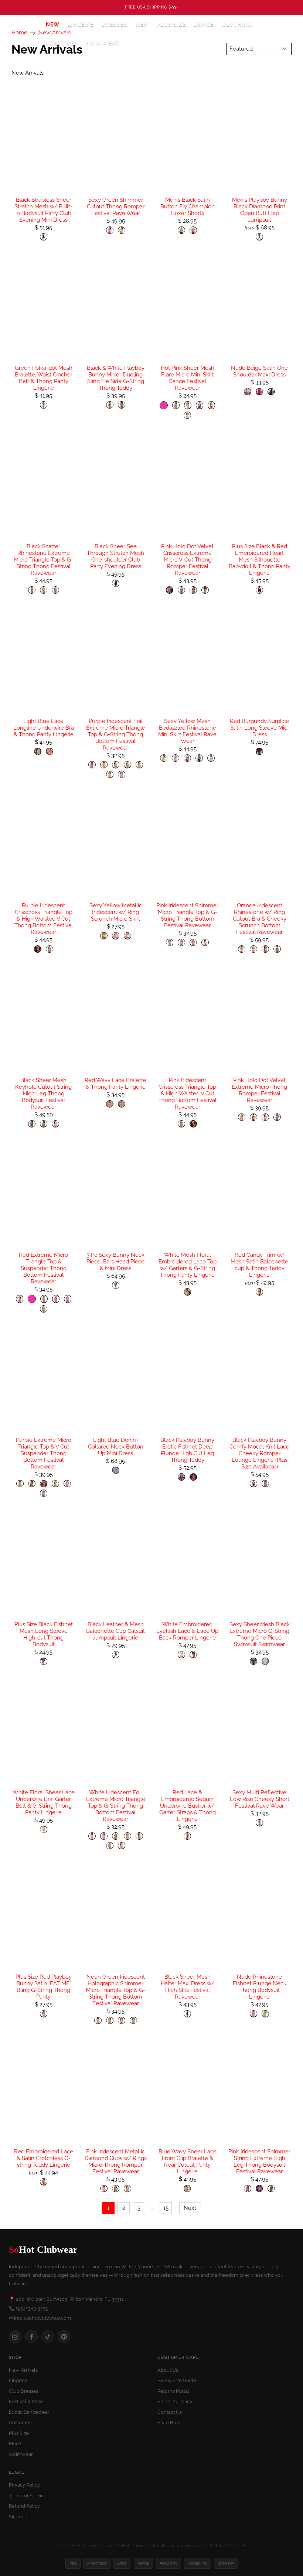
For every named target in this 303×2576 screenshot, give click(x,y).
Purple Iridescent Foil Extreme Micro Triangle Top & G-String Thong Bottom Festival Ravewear (116, 734)
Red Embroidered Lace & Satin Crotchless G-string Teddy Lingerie (44, 2158)
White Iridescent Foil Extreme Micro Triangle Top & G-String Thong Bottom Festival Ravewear (116, 1806)
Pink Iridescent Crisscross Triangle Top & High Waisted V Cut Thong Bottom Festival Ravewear (187, 1093)
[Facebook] (31, 2337)
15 (166, 2208)
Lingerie (18, 2380)
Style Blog (169, 2423)
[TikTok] (48, 2337)
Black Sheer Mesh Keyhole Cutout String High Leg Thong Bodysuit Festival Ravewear (43, 1093)
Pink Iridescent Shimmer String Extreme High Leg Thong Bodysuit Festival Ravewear (259, 2162)
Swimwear (103, 43)
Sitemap (18, 2517)
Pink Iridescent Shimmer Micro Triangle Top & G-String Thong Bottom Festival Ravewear (187, 915)
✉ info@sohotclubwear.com (40, 2318)
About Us (168, 2370)
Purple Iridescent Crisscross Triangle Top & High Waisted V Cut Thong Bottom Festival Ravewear (44, 919)
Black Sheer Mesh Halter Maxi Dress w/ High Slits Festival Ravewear (188, 1987)
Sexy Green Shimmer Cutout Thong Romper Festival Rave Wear (116, 207)
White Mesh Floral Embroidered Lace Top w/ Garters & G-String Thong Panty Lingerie (188, 1265)
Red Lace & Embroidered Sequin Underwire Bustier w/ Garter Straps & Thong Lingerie (188, 1806)
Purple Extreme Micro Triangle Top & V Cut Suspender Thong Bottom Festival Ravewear (44, 1453)
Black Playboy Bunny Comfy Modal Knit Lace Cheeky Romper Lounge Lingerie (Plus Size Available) (259, 1453)
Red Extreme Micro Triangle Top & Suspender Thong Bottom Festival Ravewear (43, 1268)
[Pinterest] (64, 2337)
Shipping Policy (175, 2401)
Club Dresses (24, 2391)
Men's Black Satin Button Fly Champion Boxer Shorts (188, 207)
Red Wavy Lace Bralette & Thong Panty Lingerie (115, 1084)
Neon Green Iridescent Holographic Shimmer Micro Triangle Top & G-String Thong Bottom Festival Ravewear (115, 1990)
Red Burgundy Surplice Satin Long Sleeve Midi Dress (259, 728)
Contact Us (170, 2412)
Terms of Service (28, 2496)
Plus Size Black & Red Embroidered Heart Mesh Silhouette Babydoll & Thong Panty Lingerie (260, 560)
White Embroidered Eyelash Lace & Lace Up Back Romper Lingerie (187, 1631)
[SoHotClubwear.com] (23, 34)
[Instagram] (15, 2337)
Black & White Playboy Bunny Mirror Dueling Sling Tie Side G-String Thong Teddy (116, 378)
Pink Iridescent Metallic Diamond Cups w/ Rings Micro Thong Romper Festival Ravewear (116, 2162)
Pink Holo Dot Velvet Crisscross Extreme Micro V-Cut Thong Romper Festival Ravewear (187, 560)
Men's (16, 2444)
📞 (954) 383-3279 (29, 2308)
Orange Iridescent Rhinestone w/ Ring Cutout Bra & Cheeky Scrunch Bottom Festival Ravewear (260, 919)
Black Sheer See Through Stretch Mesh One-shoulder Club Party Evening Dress (115, 556)
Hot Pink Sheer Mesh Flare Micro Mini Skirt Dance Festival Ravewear (188, 378)
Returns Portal (173, 2391)
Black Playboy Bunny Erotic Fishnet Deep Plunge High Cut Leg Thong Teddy (187, 1450)
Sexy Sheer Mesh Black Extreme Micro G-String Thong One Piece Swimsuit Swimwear (260, 1634)
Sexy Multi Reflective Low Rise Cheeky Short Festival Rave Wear (260, 1799)
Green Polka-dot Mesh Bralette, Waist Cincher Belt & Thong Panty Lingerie (44, 378)
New (53, 24)
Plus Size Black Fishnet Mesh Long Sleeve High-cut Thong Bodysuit (44, 1634)
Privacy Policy (24, 2485)
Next (190, 2208)
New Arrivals (23, 2370)
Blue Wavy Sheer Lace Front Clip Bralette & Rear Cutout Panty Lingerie (188, 2162)
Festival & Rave (26, 2401)
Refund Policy (24, 2506)
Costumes (20, 2423)
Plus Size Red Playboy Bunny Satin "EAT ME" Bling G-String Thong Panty (44, 1987)
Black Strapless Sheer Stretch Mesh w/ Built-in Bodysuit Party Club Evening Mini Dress (43, 210)
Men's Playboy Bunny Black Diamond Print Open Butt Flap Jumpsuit (260, 210)
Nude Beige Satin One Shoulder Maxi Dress (259, 371)
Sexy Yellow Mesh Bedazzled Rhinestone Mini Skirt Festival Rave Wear (187, 731)
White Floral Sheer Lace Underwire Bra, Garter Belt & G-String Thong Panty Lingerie (44, 1802)
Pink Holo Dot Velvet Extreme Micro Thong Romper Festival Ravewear (259, 1090)
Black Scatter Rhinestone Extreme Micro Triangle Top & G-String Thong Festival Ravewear (43, 560)
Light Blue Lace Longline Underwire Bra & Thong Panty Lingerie (44, 728)
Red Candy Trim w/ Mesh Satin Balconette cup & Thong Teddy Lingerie (259, 1265)
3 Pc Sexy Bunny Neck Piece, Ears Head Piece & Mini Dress (115, 1262)
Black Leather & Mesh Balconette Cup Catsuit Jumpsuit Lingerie (115, 1631)
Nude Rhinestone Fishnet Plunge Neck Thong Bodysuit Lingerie (260, 1987)
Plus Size (171, 24)
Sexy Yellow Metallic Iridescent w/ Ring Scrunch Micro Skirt (116, 912)
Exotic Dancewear (29, 2412)
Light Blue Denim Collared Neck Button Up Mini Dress (116, 1447)
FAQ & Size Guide (177, 2380)
